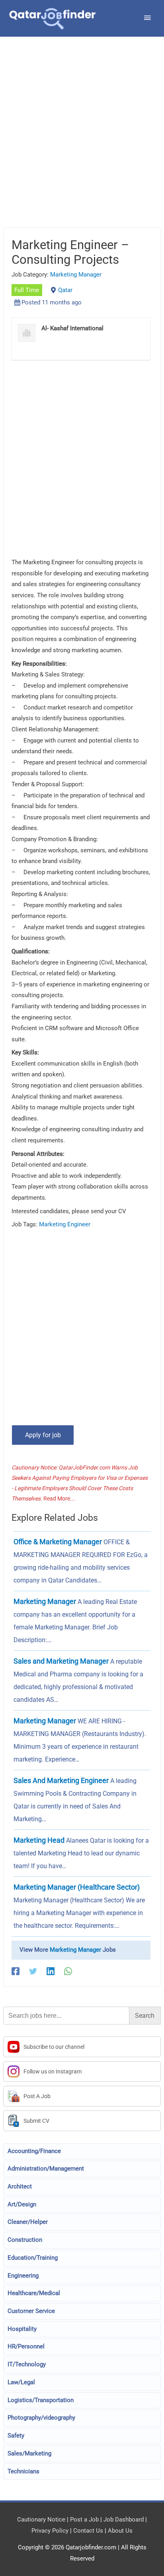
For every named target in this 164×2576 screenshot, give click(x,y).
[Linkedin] (51, 1971)
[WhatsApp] (68, 1971)
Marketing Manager (76, 275)
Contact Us (88, 2531)
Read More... (59, 1498)
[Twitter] (33, 1971)
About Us (120, 2531)
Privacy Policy (50, 2531)
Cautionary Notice (41, 2519)
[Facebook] (16, 1971)
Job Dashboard (124, 2519)
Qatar (65, 290)
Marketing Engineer (65, 1224)
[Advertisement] (82, 142)
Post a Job (84, 2519)
